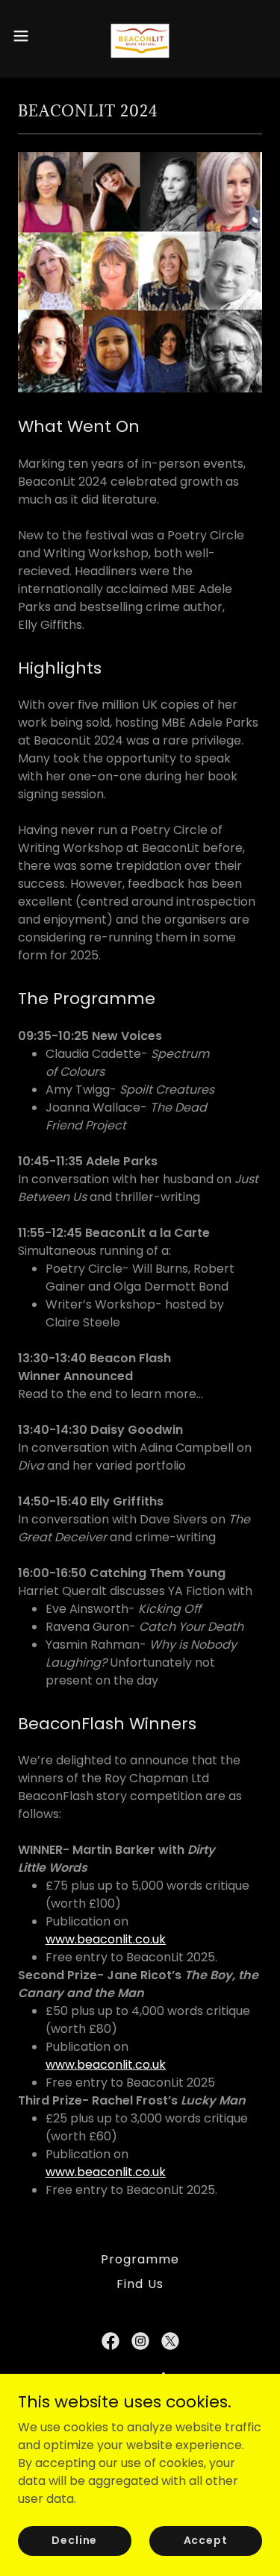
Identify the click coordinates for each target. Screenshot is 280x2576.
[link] (140, 36)
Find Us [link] (140, 2284)
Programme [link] (140, 2259)
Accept (206, 2540)
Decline (74, 2540)
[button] (26, 36)
